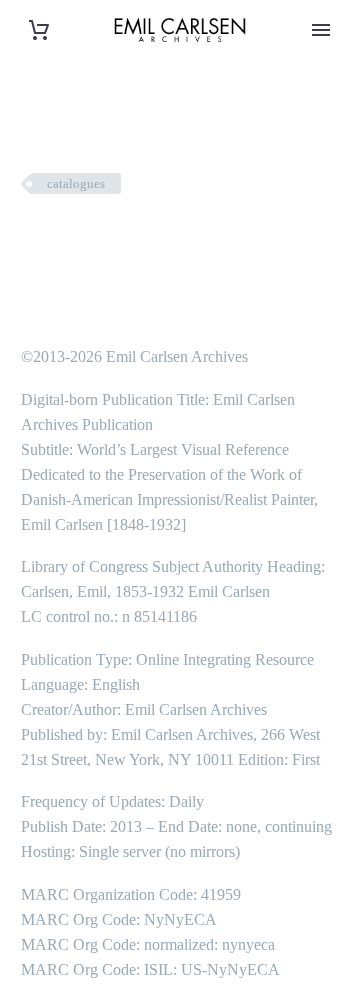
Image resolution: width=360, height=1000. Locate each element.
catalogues (76, 183)
